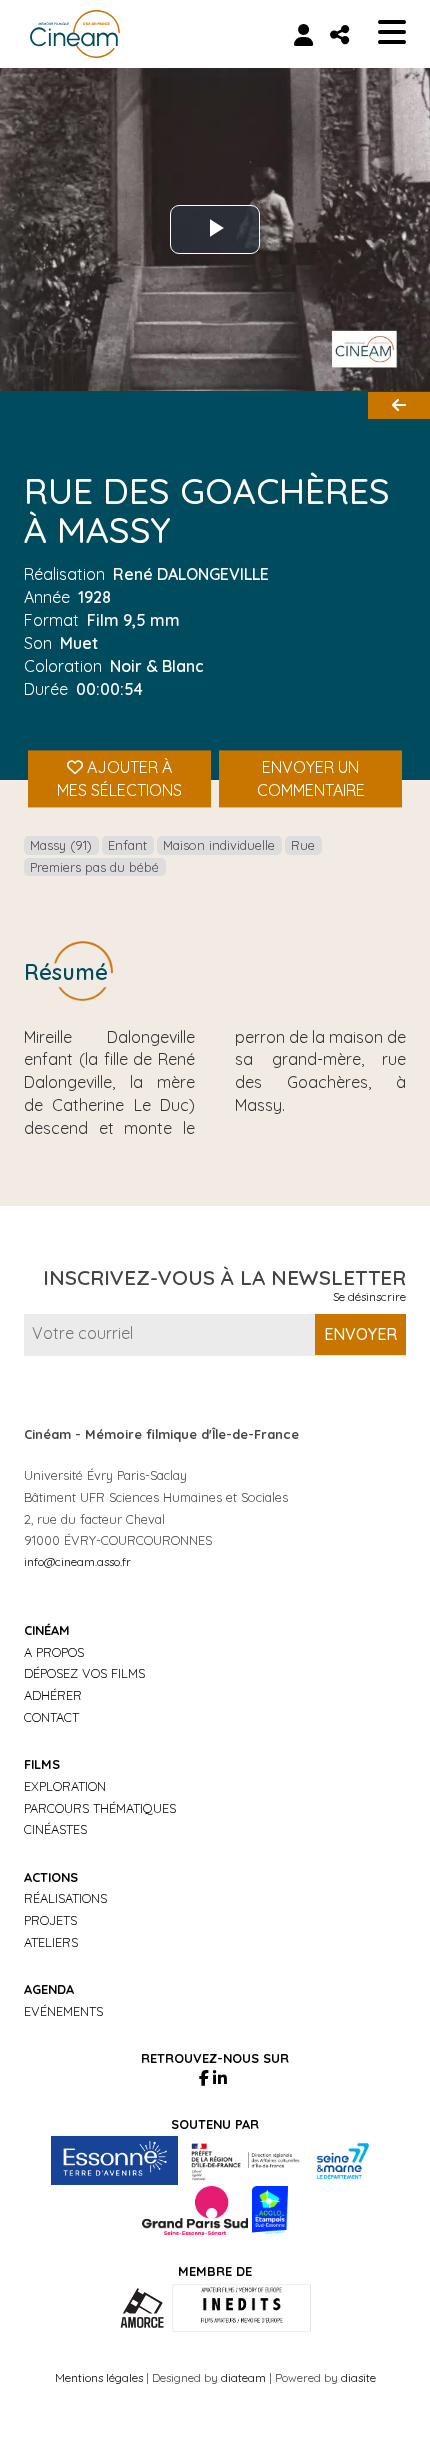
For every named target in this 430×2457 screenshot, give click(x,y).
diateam (243, 2377)
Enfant (127, 845)
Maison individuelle (219, 845)
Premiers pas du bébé (94, 867)
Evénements (63, 2011)
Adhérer (53, 1695)
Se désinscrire (369, 1296)
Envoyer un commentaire (311, 779)
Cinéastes (55, 1829)
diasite (358, 2377)
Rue (303, 845)
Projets (50, 1920)
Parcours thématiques (100, 1808)
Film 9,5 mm (133, 620)
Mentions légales (99, 2377)
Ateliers (51, 1942)
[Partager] (339, 34)
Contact (51, 1717)
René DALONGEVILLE (191, 574)
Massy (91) (61, 845)
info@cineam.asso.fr (77, 1561)
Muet (79, 643)
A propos (54, 1652)
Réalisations (65, 1898)
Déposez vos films (84, 1673)
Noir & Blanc (157, 666)
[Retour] (399, 405)
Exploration (65, 1786)
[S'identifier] (303, 34)
